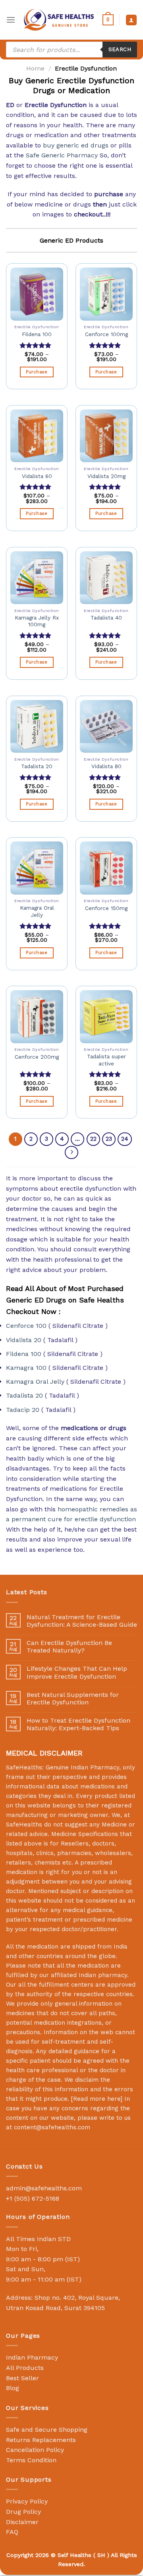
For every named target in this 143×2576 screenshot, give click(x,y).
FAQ (12, 2532)
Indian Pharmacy (32, 2357)
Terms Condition (31, 2460)
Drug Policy (23, 2512)
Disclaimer (22, 2522)
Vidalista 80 (106, 766)
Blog (13, 2388)
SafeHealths (24, 1824)
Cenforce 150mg (106, 908)
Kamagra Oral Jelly (37, 911)
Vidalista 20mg (106, 476)
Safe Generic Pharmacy (62, 155)
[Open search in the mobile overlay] (71, 50)
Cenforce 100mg (106, 334)
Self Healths (74, 2555)
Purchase (37, 372)
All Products (25, 2368)
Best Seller (22, 2378)
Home (35, 68)
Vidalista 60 (37, 476)
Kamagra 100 (26, 1368)
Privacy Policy (27, 2501)
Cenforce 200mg (37, 1057)
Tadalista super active (106, 1060)
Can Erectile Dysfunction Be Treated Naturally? (69, 1647)
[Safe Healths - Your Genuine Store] (59, 20)
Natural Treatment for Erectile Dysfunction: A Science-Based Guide (82, 1621)
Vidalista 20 (24, 1340)
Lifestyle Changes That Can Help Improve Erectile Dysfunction (77, 1672)
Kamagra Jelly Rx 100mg (37, 621)
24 (125, 1139)
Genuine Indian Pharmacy (82, 1767)
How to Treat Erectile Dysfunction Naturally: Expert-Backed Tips (78, 1724)
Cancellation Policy (35, 2450)
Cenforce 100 (26, 1326)
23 (109, 1139)
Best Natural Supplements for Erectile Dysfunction (73, 1698)
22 (93, 1139)
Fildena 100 (37, 334)
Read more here (97, 2099)
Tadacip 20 (23, 1410)
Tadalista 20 (37, 766)
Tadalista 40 (106, 618)
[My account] (131, 20)
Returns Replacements (41, 2440)
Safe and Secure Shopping (47, 2430)
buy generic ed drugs (76, 145)
